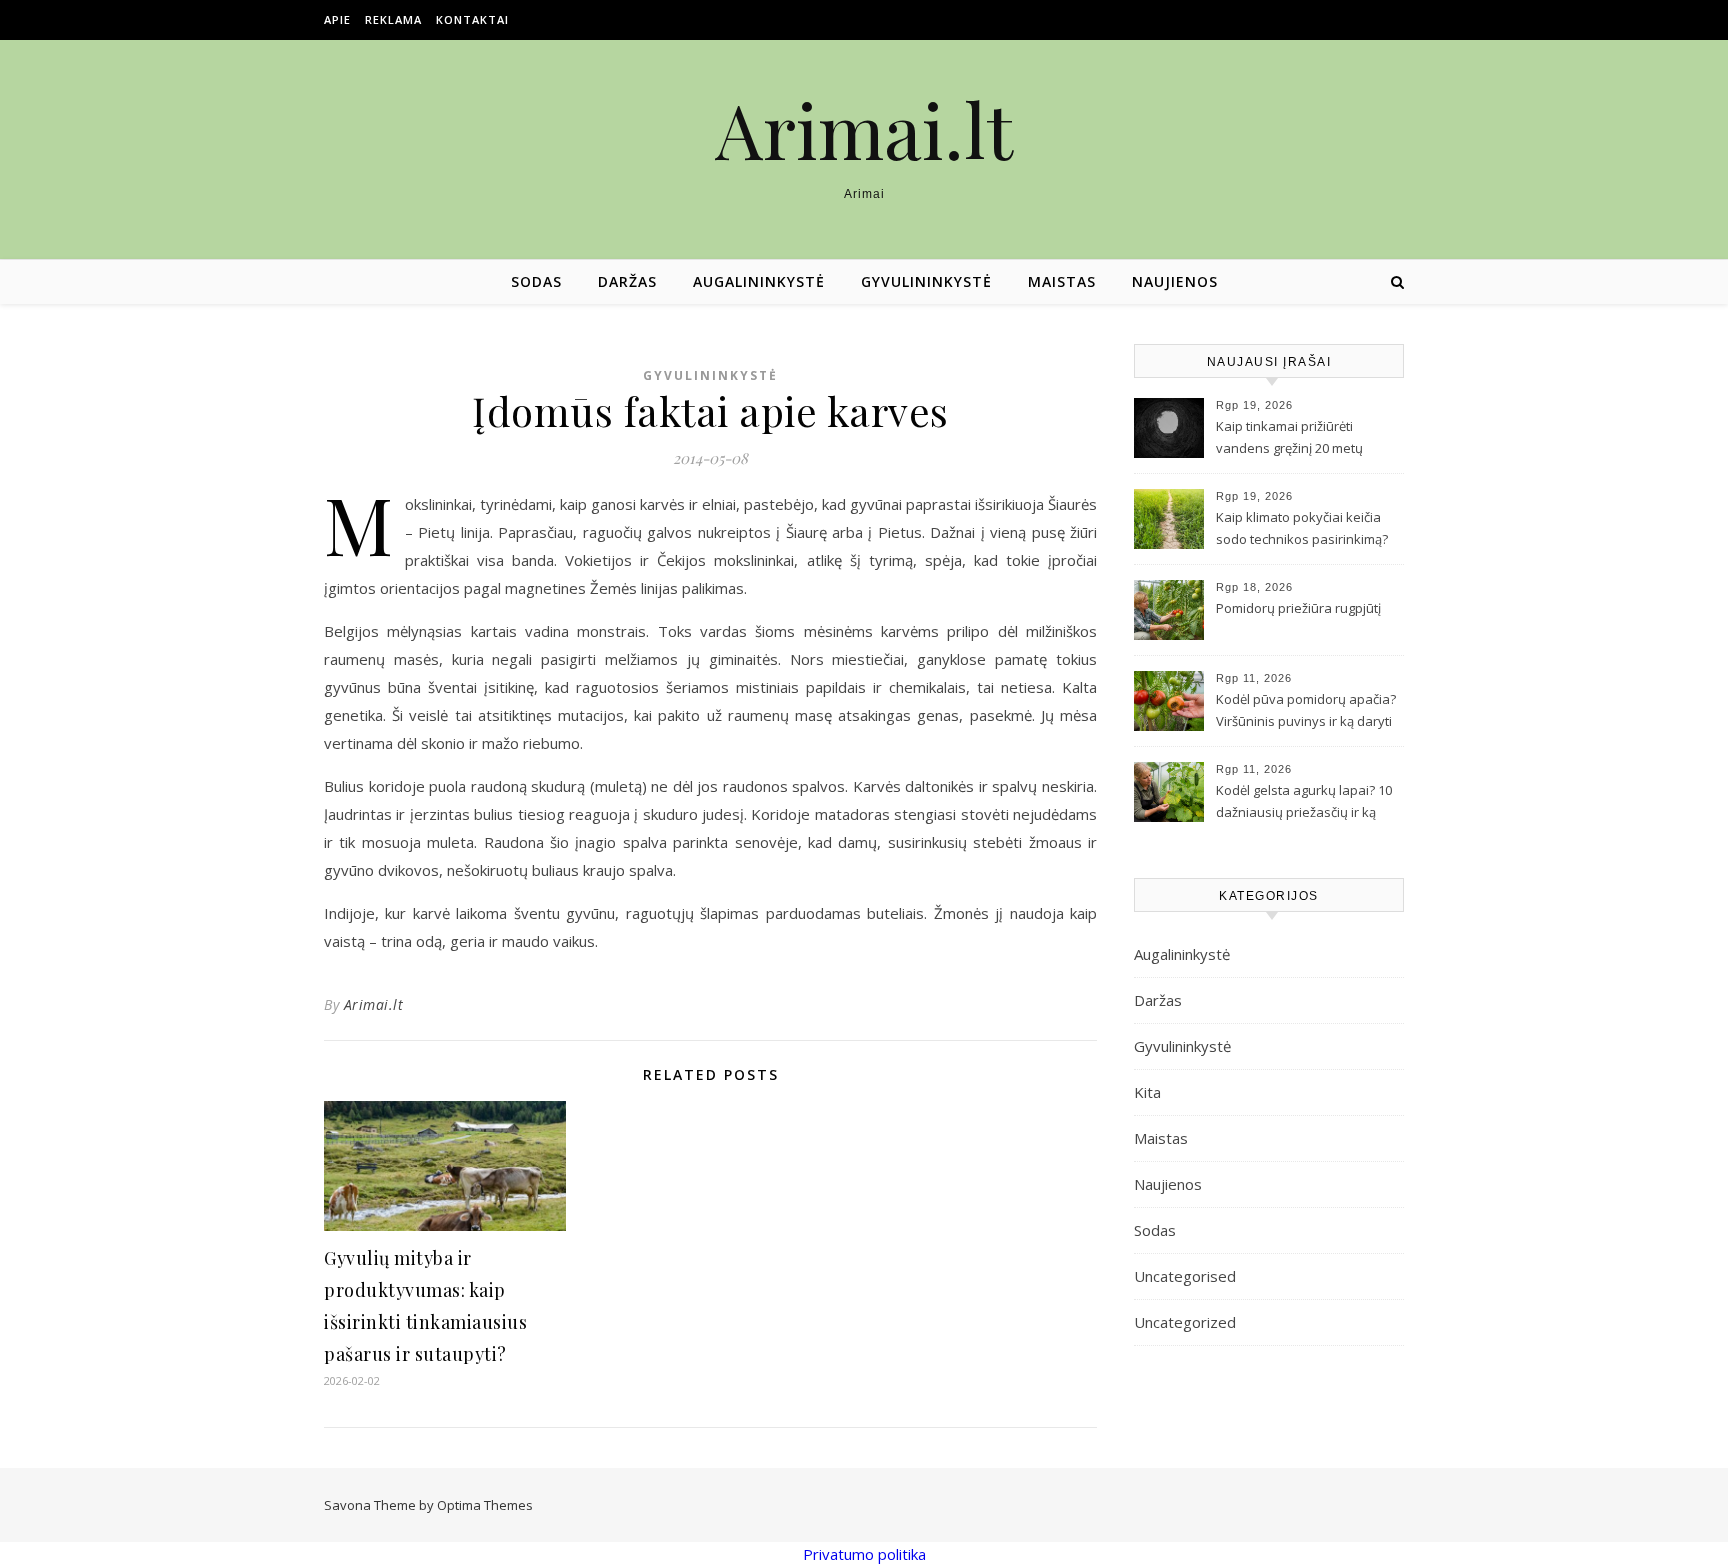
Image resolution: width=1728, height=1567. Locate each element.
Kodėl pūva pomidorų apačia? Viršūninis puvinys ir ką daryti (1306, 710)
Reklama (393, 19)
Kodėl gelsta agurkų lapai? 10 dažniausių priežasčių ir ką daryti (1304, 803)
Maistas (1062, 281)
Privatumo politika (864, 1554)
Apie (337, 19)
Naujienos (1175, 281)
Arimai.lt (864, 129)
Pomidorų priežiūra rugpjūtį (1298, 608)
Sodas (536, 281)
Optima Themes (485, 1505)
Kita (1147, 1092)
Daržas (627, 281)
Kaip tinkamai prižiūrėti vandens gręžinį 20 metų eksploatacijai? (1289, 439)
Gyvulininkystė (926, 281)
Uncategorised (1185, 1276)
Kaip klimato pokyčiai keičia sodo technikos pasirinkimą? (1302, 528)
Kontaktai (472, 19)
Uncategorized (1185, 1322)
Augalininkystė (759, 281)
